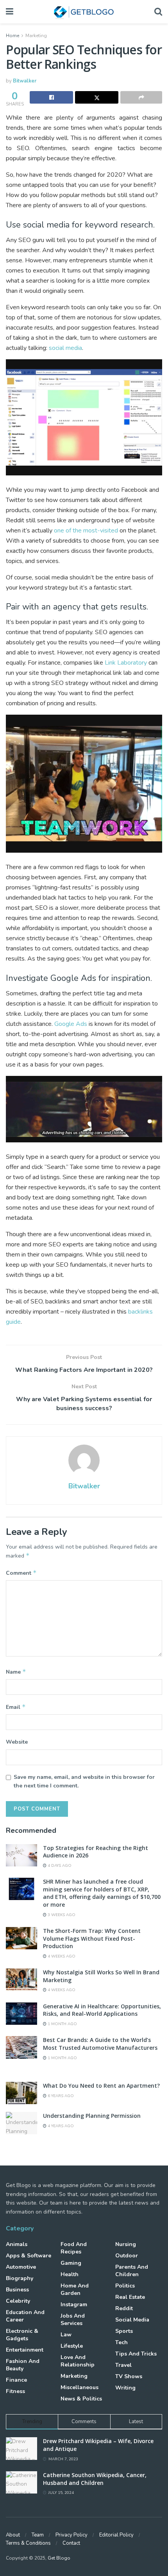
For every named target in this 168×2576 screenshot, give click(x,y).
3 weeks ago (61, 1915)
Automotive (21, 2267)
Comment (21, 1573)
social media (65, 348)
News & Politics (81, 2399)
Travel (123, 2365)
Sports (124, 2331)
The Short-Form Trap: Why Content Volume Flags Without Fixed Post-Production (92, 1938)
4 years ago (60, 2126)
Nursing (126, 2244)
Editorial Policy (116, 2535)
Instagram (74, 2304)
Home (13, 36)
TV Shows (129, 2376)
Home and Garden (75, 2289)
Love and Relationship (78, 2361)
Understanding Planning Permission (92, 2116)
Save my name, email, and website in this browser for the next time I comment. (84, 1781)
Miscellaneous (80, 2387)
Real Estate (130, 2297)
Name (16, 1672)
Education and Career (25, 2316)
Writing (125, 2388)
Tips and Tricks (136, 2354)
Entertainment (25, 2350)
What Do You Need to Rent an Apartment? (101, 2086)
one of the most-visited (86, 531)
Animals (17, 2244)
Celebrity (18, 2301)
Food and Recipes (74, 2248)
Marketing (36, 36)
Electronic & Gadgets (22, 2335)
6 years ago (60, 2096)
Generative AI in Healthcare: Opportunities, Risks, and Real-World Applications (102, 2010)
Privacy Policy (71, 2535)
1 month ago (62, 2024)
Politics (125, 2286)
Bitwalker (25, 81)
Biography (20, 2278)
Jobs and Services (73, 2320)
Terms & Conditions (28, 2543)
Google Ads (71, 1024)
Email (16, 1707)
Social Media (132, 2320)
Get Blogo (59, 2558)
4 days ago (59, 1866)
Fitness (15, 2391)
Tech (122, 2342)
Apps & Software (29, 2256)
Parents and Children (132, 2271)
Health (70, 2274)
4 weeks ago (61, 1956)
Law (66, 2335)
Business (17, 2290)
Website (17, 1742)
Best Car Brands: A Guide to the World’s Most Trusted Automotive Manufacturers (100, 2044)
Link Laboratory (126, 663)
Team (38, 2535)
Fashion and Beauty (23, 2365)
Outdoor (127, 2256)
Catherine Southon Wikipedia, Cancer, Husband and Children (95, 2479)
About (13, 2535)
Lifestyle (72, 2346)
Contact (71, 2543)
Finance (16, 2380)
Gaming (71, 2263)
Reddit (124, 2308)
